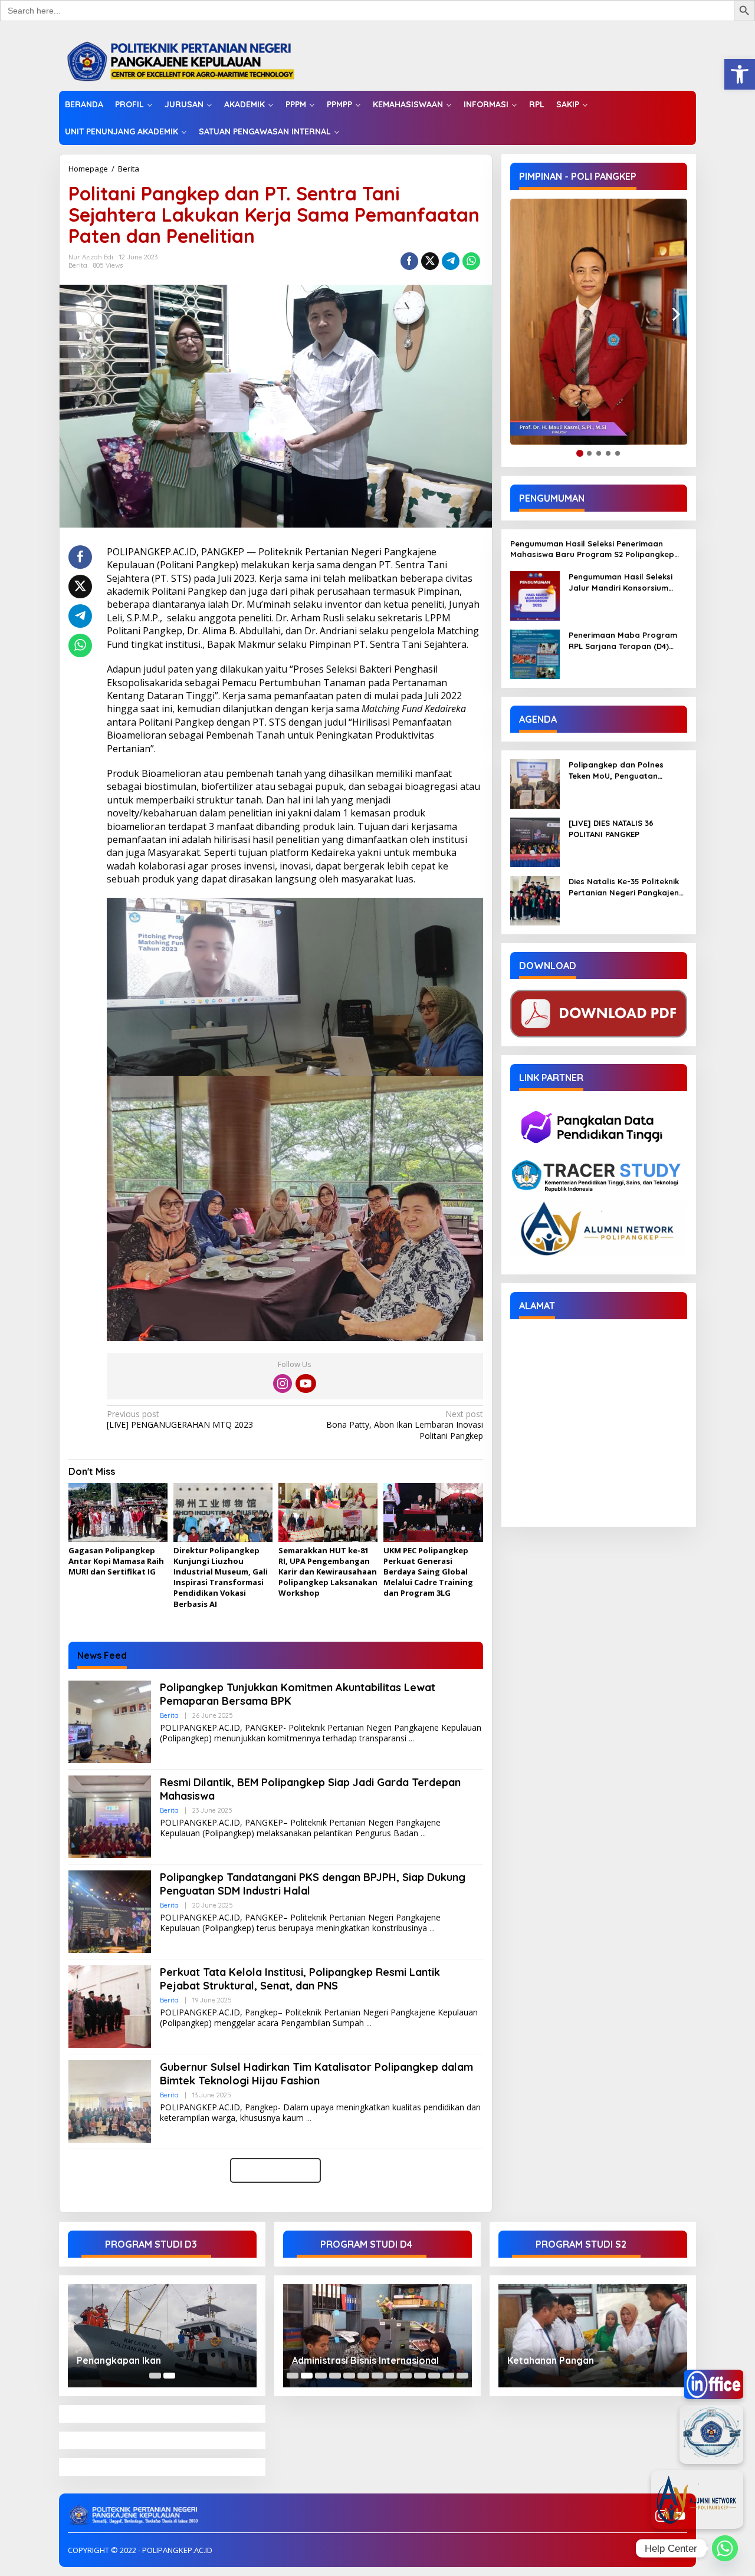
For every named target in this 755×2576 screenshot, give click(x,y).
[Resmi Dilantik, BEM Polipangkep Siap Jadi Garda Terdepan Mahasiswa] (423, 1834)
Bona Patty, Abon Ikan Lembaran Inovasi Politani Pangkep (404, 1425)
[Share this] (409, 261)
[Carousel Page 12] (448, 2376)
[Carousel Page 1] (155, 2376)
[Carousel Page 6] (363, 2376)
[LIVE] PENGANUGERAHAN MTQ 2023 (180, 1419)
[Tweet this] (430, 261)
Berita (129, 169)
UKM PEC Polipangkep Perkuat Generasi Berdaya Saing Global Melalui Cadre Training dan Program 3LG (428, 1572)
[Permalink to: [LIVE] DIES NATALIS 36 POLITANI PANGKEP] (535, 841)
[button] (740, 74)
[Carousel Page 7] (377, 2376)
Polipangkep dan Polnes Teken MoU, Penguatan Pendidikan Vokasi (616, 770)
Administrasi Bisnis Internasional (365, 2360)
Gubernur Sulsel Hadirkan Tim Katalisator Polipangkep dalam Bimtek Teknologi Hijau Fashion (316, 2074)
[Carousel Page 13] (462, 2376)
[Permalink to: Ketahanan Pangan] (593, 2336)
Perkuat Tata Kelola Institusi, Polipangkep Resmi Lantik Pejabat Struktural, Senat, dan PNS (300, 1979)
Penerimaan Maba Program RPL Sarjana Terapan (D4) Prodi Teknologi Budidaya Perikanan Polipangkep (623, 640)
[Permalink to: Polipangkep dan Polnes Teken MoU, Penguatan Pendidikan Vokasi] (535, 783)
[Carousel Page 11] (434, 2376)
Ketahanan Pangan (551, 2360)
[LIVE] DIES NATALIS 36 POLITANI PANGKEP (611, 828)
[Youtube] (306, 1383)
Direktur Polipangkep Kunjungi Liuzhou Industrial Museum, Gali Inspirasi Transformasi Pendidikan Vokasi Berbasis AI (221, 1577)
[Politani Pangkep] (193, 60)
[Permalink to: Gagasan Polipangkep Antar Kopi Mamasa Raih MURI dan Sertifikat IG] (118, 1513)
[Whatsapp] (471, 261)
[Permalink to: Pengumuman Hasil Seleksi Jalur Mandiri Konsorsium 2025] (535, 595)
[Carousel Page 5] (349, 2376)
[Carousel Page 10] (420, 2376)
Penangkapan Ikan (119, 2360)
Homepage (88, 169)
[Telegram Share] (451, 261)
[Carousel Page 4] (335, 2376)
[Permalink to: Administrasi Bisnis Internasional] (377, 2336)
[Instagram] (283, 1383)
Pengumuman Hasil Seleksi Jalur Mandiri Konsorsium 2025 (621, 582)
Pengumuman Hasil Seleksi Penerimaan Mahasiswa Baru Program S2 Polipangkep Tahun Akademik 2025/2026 (592, 549)
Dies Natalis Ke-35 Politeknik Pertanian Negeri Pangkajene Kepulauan (626, 887)
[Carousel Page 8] (392, 2376)
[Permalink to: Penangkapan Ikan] (162, 2336)
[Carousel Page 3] (321, 2376)
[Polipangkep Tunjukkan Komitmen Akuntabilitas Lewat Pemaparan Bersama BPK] (411, 1739)
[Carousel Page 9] (406, 2376)
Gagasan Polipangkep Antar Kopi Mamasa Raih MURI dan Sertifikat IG (116, 1561)
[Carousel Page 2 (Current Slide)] (169, 2376)
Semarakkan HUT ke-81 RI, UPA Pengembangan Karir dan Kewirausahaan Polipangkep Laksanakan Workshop (328, 1572)
